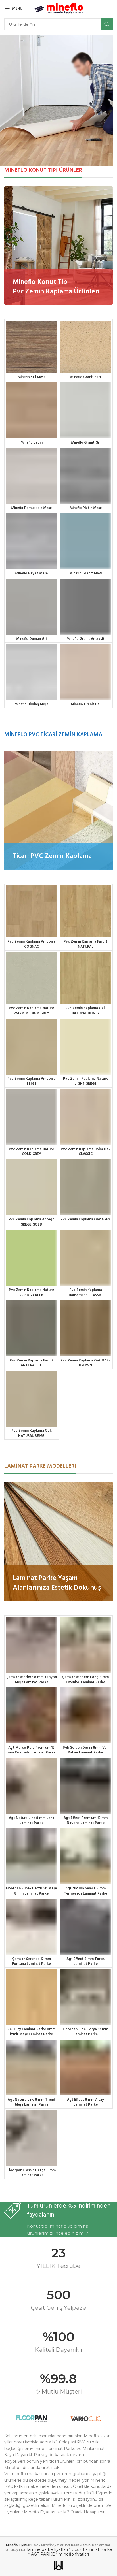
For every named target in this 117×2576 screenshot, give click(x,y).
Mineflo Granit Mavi (85, 574)
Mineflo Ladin (32, 443)
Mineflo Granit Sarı (85, 377)
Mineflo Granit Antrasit (85, 639)
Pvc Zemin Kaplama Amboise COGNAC (31, 944)
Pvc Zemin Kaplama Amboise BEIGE (31, 1081)
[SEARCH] (107, 24)
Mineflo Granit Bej (85, 704)
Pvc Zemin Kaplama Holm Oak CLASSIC (86, 1152)
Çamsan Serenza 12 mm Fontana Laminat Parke (32, 1962)
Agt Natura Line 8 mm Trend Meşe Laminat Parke (31, 2102)
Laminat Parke (98, 2549)
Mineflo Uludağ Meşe (31, 704)
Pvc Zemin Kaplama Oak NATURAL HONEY (85, 1011)
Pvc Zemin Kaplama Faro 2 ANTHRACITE (32, 1363)
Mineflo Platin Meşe (86, 508)
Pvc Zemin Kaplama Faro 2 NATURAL (85, 944)
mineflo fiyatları (74, 2554)
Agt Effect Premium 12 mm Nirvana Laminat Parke (86, 1821)
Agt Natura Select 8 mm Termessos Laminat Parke (85, 1891)
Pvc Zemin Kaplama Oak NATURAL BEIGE (32, 1433)
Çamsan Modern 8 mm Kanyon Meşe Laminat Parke (32, 1680)
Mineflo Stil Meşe (32, 377)
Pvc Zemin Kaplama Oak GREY (85, 1220)
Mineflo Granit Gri (86, 443)
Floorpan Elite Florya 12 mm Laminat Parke (85, 2032)
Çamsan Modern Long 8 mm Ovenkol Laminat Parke (85, 1680)
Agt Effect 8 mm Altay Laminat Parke (85, 2102)
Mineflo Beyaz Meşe (31, 574)
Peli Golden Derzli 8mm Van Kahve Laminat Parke (86, 1750)
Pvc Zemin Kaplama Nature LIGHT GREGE (86, 1081)
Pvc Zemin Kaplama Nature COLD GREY (31, 1152)
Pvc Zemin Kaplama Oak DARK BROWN (86, 1363)
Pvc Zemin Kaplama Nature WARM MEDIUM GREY (31, 1011)
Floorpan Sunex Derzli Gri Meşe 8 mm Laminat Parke (31, 1891)
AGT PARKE (43, 2554)
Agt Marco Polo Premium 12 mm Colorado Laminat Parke (32, 1750)
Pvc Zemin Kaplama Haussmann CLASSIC (85, 1293)
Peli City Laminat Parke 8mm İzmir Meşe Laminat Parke (31, 2032)
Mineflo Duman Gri (31, 639)
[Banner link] (58, 246)
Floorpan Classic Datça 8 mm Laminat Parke (32, 2173)
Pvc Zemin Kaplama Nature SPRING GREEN (31, 1293)
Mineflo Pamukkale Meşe (31, 508)
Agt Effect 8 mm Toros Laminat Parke (85, 1962)
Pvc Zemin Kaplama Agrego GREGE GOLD (32, 1222)
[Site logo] (59, 8)
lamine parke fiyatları (48, 2549)
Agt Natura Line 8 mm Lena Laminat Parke (32, 1821)
